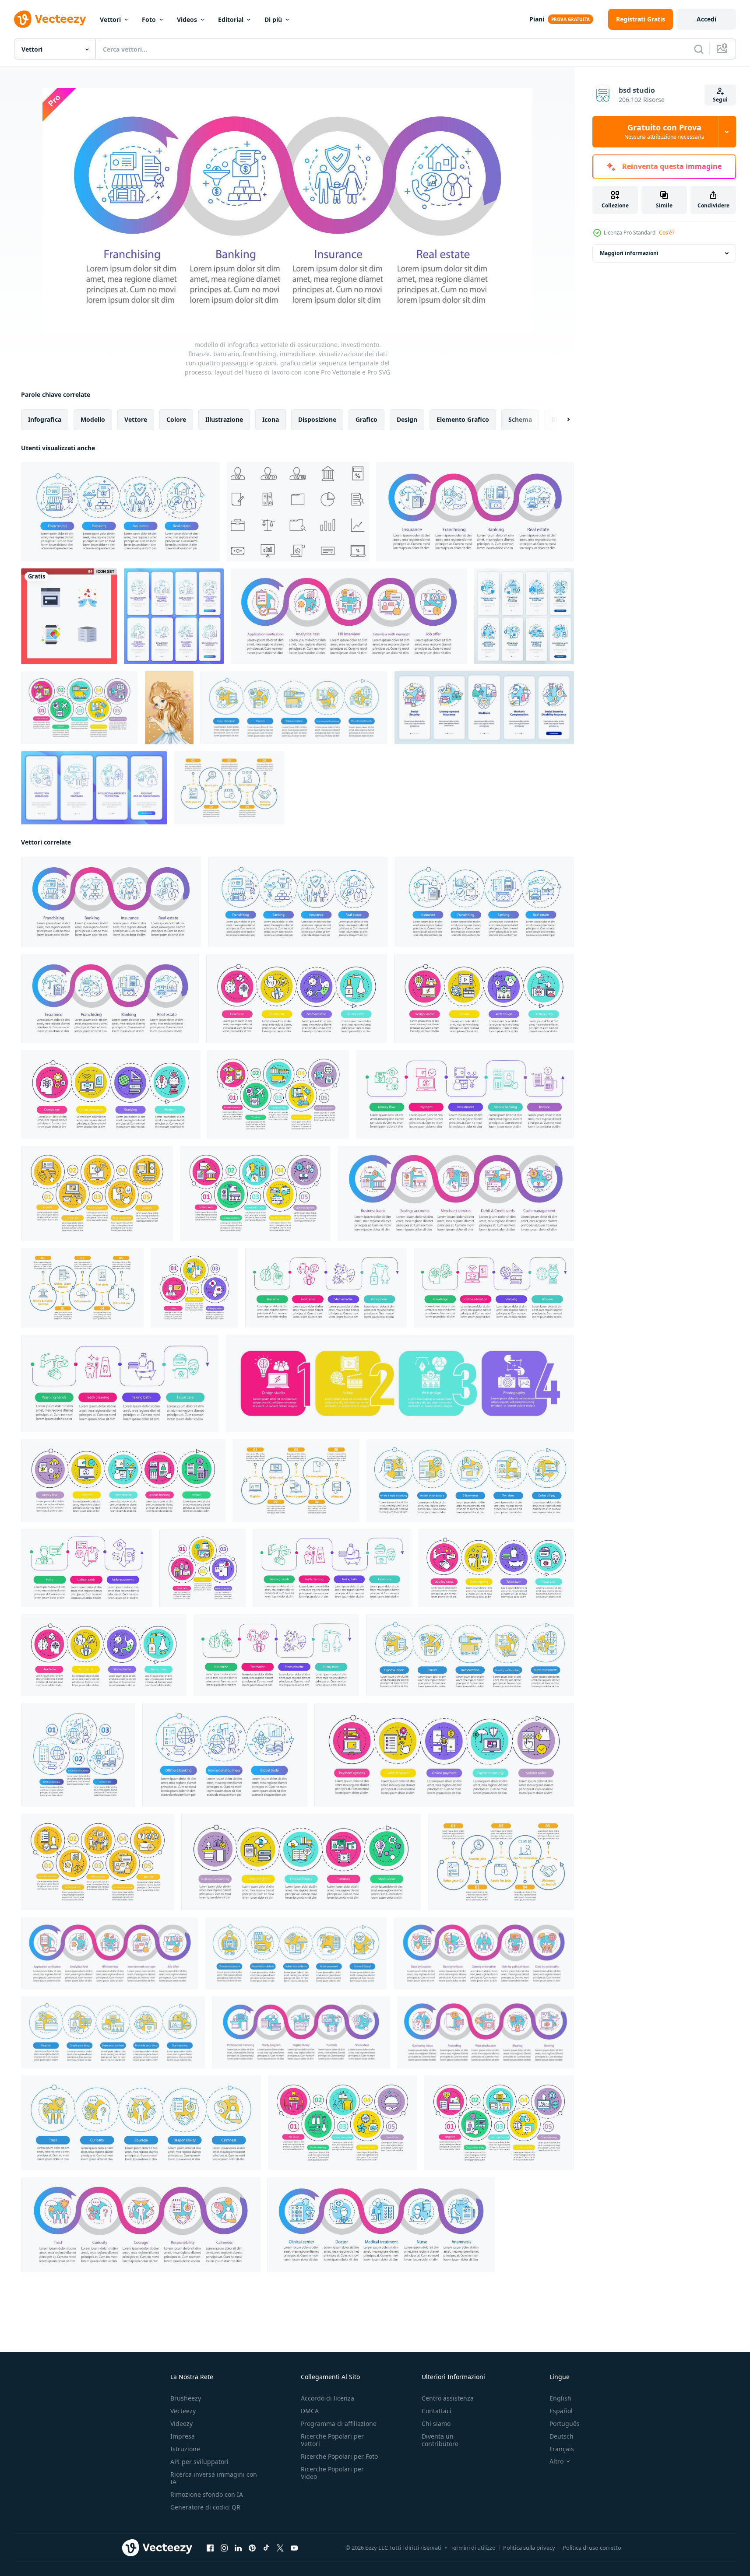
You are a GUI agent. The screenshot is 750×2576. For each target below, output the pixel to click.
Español (561, 2411)
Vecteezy (183, 2411)
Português (565, 2424)
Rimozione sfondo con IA (207, 2494)
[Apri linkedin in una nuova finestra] (238, 2548)
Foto (149, 19)
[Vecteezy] (50, 19)
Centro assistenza (448, 2398)
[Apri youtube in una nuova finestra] (294, 2548)
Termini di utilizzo (473, 2548)
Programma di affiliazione (339, 2424)
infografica (45, 419)
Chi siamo (436, 2424)
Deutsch (562, 2436)
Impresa (183, 2436)
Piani (537, 19)
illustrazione (224, 419)
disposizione (317, 419)
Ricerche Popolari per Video (332, 2473)
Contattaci (437, 2411)
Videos (187, 19)
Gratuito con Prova (664, 132)
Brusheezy (186, 2398)
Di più (273, 19)
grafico (366, 419)
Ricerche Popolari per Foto (339, 2456)
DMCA (310, 2411)
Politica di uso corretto (592, 2548)
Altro (556, 2461)
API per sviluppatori (199, 2462)
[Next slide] (561, 420)
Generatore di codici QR (205, 2507)
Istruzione (185, 2449)
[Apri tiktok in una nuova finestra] (266, 2548)
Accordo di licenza (327, 2398)
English (560, 2398)
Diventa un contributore (440, 2440)
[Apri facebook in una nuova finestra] (210, 2548)
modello (93, 419)
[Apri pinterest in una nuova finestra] (252, 2548)
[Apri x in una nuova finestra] (280, 2548)
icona (271, 419)
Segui (720, 100)
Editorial (231, 19)
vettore (136, 419)
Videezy (181, 2424)
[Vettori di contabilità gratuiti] (298, 512)
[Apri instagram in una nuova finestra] (224, 2548)
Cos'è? (667, 233)
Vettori (110, 19)
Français (562, 2449)
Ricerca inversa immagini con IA (214, 2478)
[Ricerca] (699, 49)
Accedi (706, 19)
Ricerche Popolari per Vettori (332, 2440)
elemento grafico (463, 419)
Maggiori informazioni (629, 253)
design (407, 419)
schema (520, 419)
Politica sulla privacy (529, 2548)
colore (176, 419)
